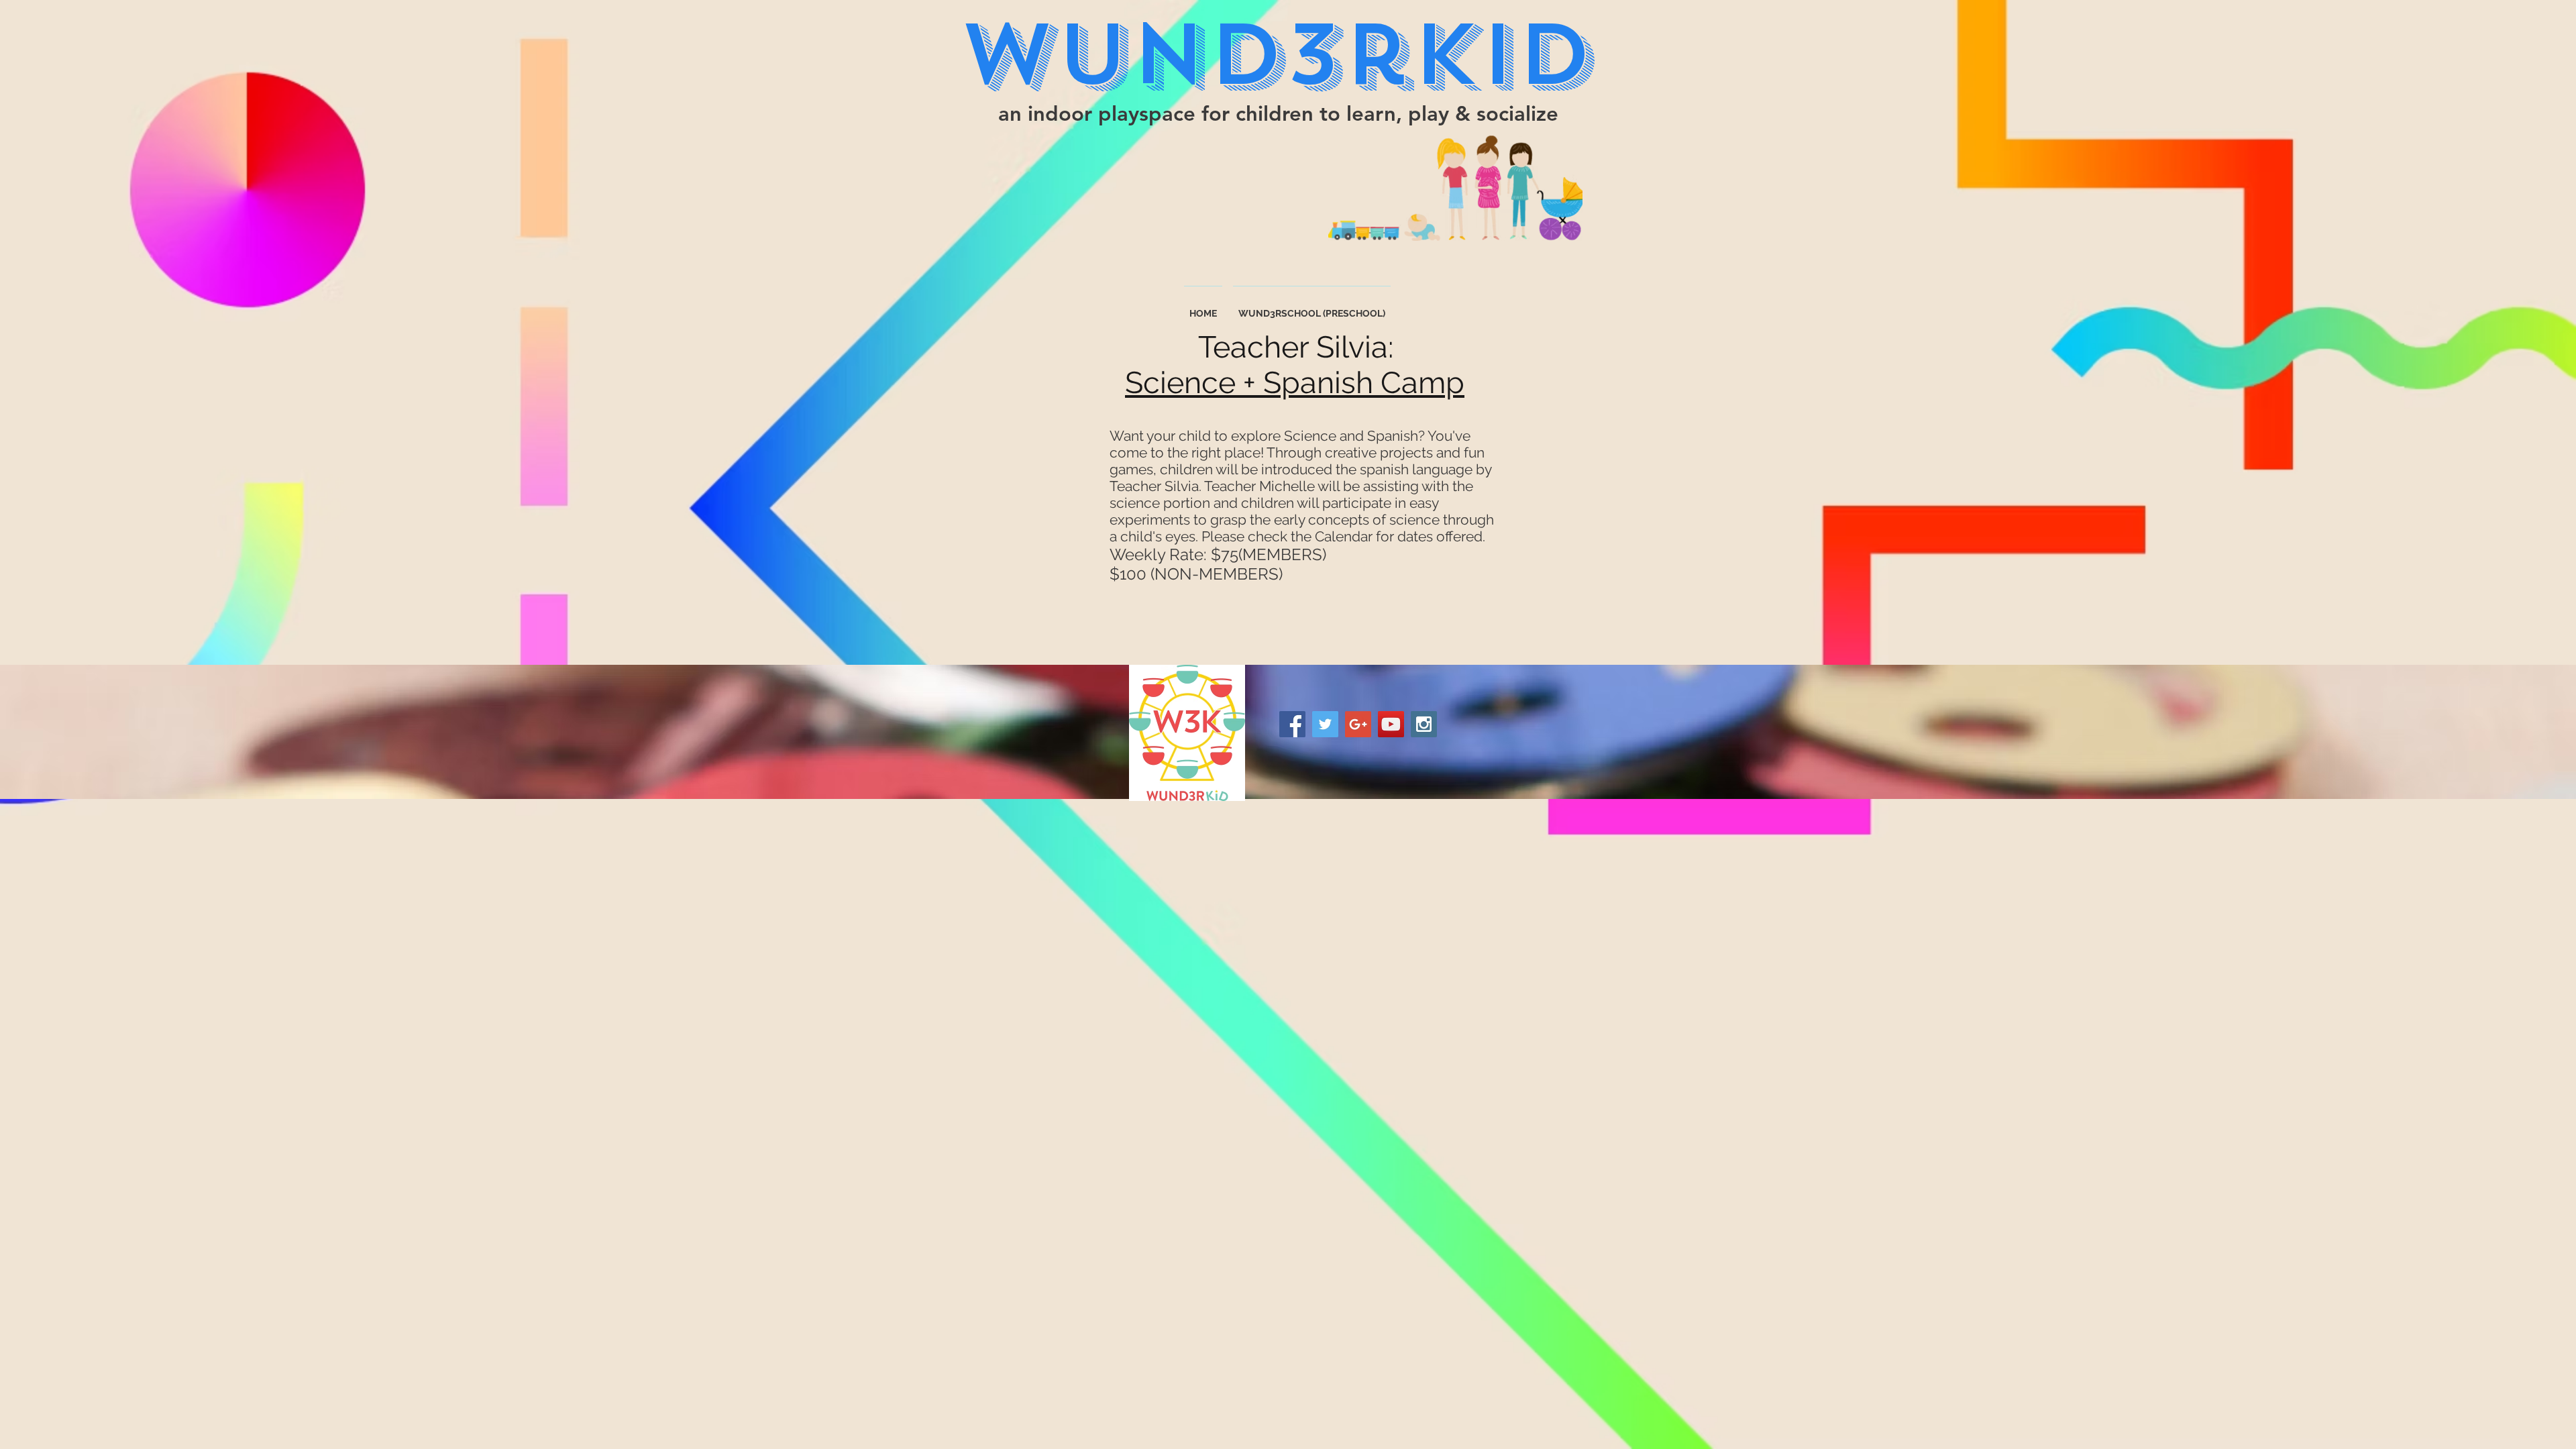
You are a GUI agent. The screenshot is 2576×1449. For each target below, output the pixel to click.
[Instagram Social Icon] (1424, 724)
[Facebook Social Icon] (1292, 724)
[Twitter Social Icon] (1325, 724)
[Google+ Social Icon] (1358, 724)
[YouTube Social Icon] (1391, 724)
